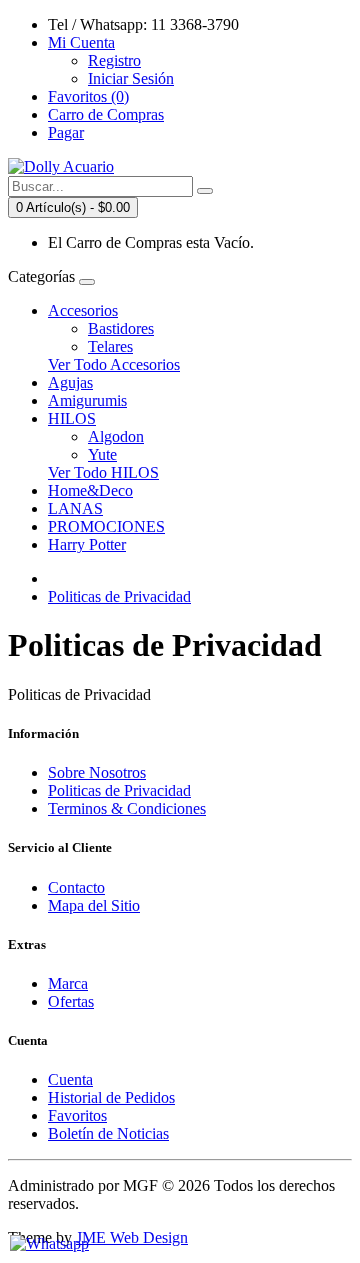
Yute (102, 454)
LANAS (75, 508)
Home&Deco (90, 490)
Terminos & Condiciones (127, 808)
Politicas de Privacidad (119, 596)
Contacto (76, 887)
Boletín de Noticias (108, 1133)
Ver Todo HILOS (103, 472)
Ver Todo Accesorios (114, 364)
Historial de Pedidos (111, 1097)
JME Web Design (132, 1237)
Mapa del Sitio (94, 905)
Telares (110, 346)
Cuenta (70, 1079)
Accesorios (83, 310)
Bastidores (121, 328)
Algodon (116, 436)
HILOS (72, 418)
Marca (68, 983)
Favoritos (77, 1115)
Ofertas (71, 1001)
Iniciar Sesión (131, 78)
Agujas (70, 382)
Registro (114, 60)
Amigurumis (87, 400)
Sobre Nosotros (97, 772)
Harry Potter (87, 544)
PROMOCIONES (106, 526)
